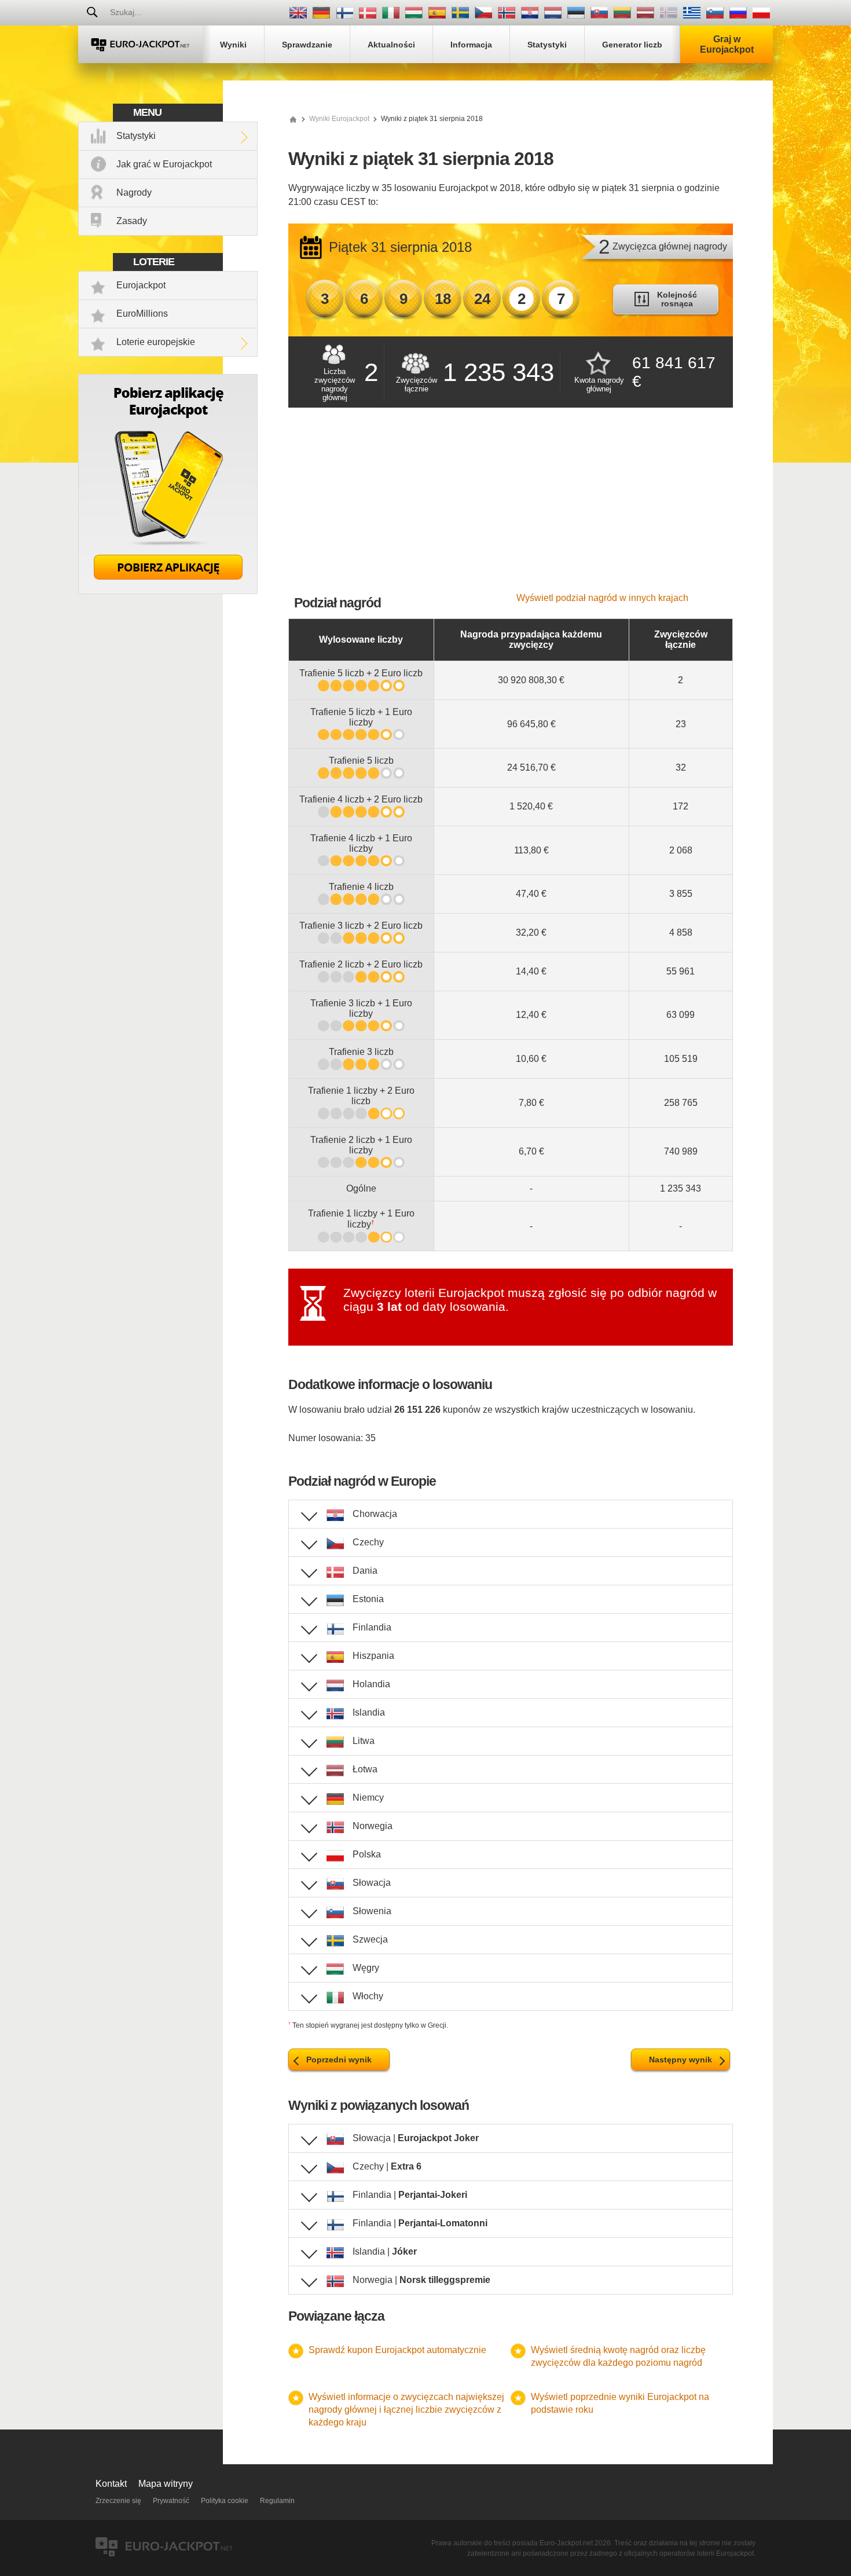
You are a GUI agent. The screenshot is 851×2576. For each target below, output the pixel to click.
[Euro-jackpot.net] (293, 119)
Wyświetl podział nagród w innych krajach (602, 598)
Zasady (132, 221)
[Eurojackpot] (140, 44)
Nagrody (134, 193)
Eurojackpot (141, 285)
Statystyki (136, 136)
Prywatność (171, 2501)
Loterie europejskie (156, 342)
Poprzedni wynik (339, 2060)
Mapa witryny (166, 2484)
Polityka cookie (225, 2501)
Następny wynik (681, 2060)
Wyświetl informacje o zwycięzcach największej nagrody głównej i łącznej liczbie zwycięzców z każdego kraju (406, 2410)
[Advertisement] (511, 506)
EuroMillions (142, 314)
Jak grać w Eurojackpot (164, 164)
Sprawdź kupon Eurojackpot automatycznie (397, 2350)
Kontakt (111, 2484)
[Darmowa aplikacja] (168, 591)
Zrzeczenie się (118, 2501)
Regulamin (277, 2501)
